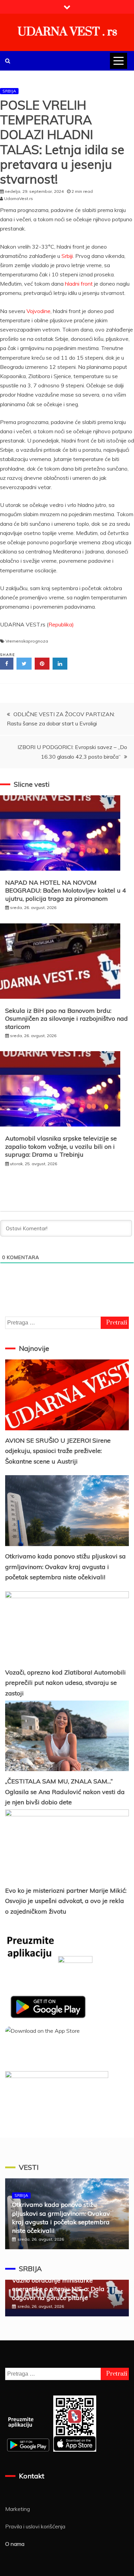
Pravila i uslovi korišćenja (35, 2526)
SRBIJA (9, 91)
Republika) (61, 624)
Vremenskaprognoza (27, 641)
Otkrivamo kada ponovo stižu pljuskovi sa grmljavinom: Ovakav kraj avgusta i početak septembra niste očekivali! (65, 1567)
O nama (15, 2544)
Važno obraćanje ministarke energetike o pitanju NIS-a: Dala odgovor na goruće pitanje (58, 2289)
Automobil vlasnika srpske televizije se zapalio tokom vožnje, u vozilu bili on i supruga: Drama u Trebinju (61, 1146)
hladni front (79, 284)
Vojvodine (38, 311)
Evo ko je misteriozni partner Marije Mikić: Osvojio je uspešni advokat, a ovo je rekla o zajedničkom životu (66, 1901)
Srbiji (67, 256)
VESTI (29, 2167)
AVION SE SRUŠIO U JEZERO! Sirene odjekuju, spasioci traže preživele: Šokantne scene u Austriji (58, 1451)
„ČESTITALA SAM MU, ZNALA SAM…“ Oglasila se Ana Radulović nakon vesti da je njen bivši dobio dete (65, 1792)
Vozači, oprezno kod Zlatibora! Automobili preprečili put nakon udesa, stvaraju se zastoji (65, 1683)
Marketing (18, 2509)
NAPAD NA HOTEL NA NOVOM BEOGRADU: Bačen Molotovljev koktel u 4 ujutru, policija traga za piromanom (66, 891)
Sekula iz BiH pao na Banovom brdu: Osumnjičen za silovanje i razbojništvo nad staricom (66, 1019)
